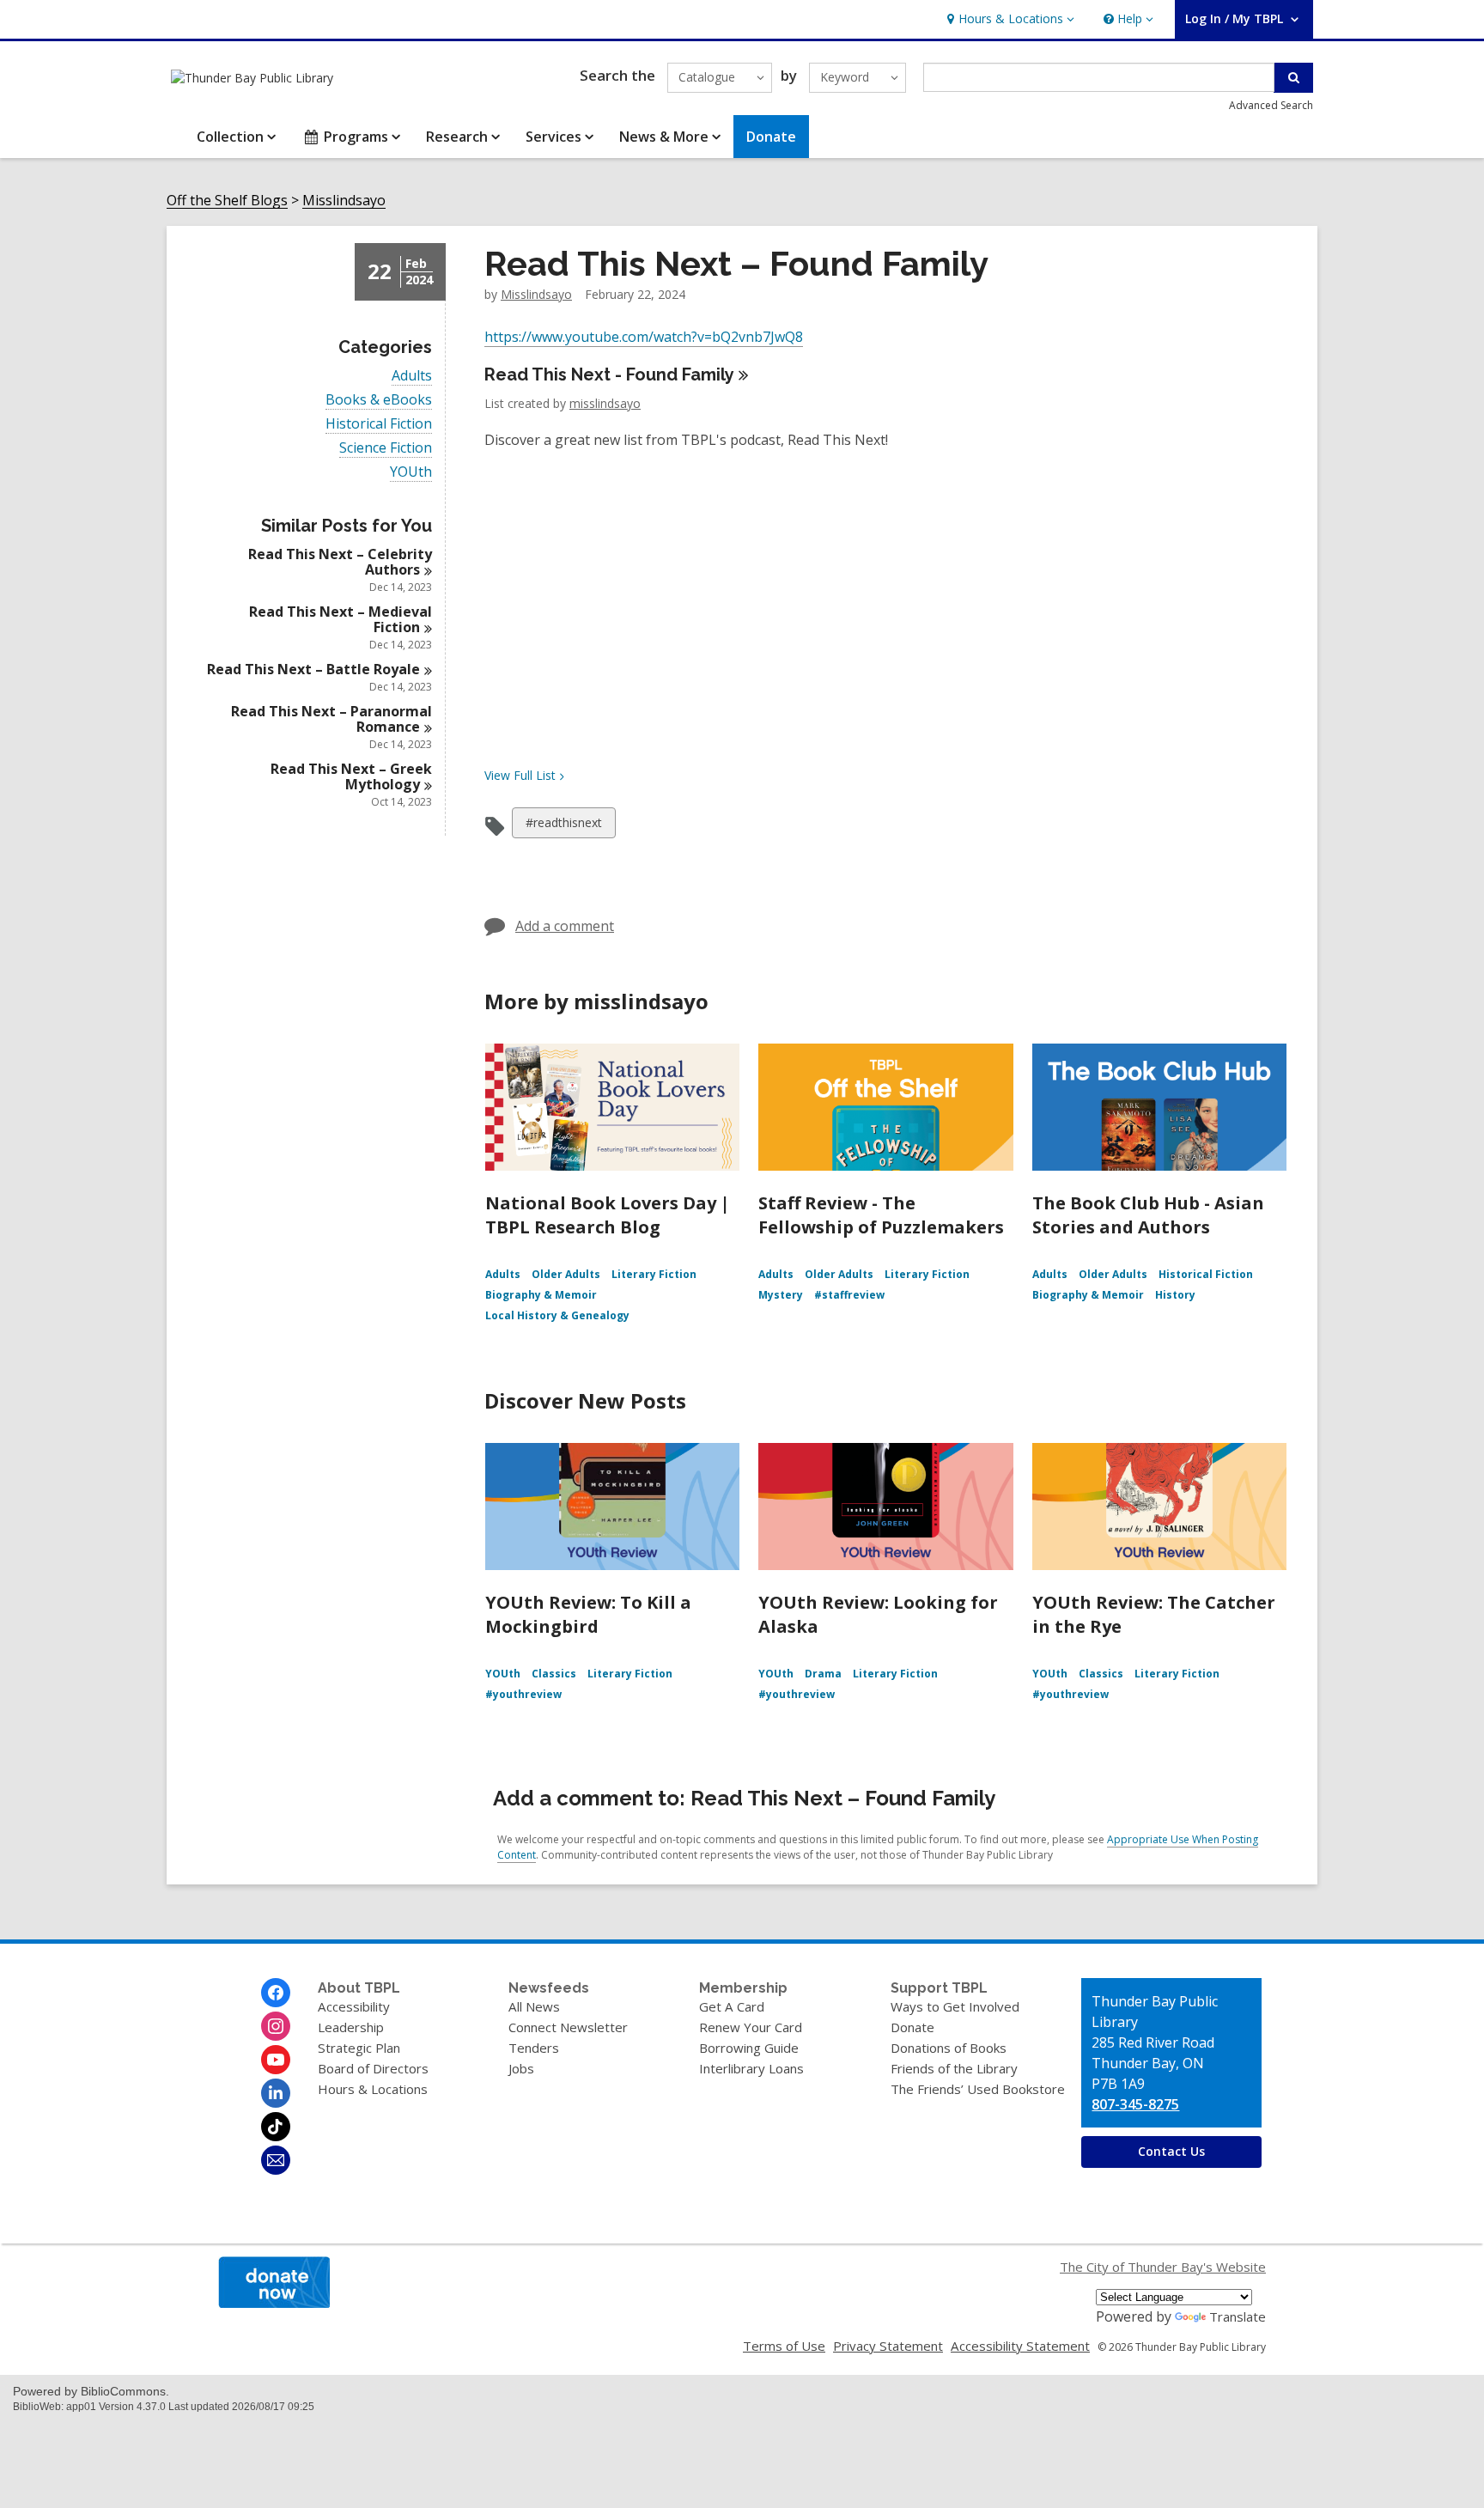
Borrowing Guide (749, 2048)
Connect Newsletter (568, 2027)
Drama (823, 1674)
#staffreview (849, 1295)
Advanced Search (1271, 105)
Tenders (534, 2048)
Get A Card (732, 2006)
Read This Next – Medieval (341, 619)
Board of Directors (373, 2068)
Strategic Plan (359, 2048)
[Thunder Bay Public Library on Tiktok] (276, 2127)
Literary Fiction (654, 1274)
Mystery (781, 1295)
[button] (1009, 19)
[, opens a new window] (274, 2303)
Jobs (521, 2068)
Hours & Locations (373, 2089)
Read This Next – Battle (313, 669)
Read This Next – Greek (351, 776)
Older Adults (566, 1274)
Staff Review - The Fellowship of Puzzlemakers (881, 1215)
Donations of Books (949, 2048)
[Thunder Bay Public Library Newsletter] (276, 2160)
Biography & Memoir (541, 1295)
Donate (912, 2027)
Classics (554, 1674)
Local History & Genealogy (557, 1315)
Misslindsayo (344, 201)
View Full (520, 775)
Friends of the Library (954, 2068)
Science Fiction (386, 448)
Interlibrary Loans (751, 2068)
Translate (1238, 2316)
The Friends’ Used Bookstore (978, 2089)
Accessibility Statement (1020, 2346)
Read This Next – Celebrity (340, 562)
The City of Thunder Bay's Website (1163, 2267)
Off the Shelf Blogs (227, 201)
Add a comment (565, 926)
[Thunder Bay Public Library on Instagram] (276, 2026)
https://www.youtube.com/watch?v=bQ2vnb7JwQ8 (644, 337)
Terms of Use (784, 2346)
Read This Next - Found (609, 374)
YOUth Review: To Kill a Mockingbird (588, 1614)
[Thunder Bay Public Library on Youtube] (276, 2060)
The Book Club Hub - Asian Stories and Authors (1148, 1215)
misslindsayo (536, 294)
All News (534, 2006)
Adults (412, 376)
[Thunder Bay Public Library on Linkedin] (276, 2093)
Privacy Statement (888, 2346)
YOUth (411, 472)
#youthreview (523, 1694)
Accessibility (354, 2006)
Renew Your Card (751, 2027)
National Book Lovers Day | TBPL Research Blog (608, 1215)
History (1175, 1295)
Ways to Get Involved (955, 2006)
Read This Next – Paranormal (331, 719)
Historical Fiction (379, 424)
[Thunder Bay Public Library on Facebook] (276, 1993)
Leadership (351, 2027)
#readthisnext (563, 826)
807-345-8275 (1135, 2104)
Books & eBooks (379, 400)
